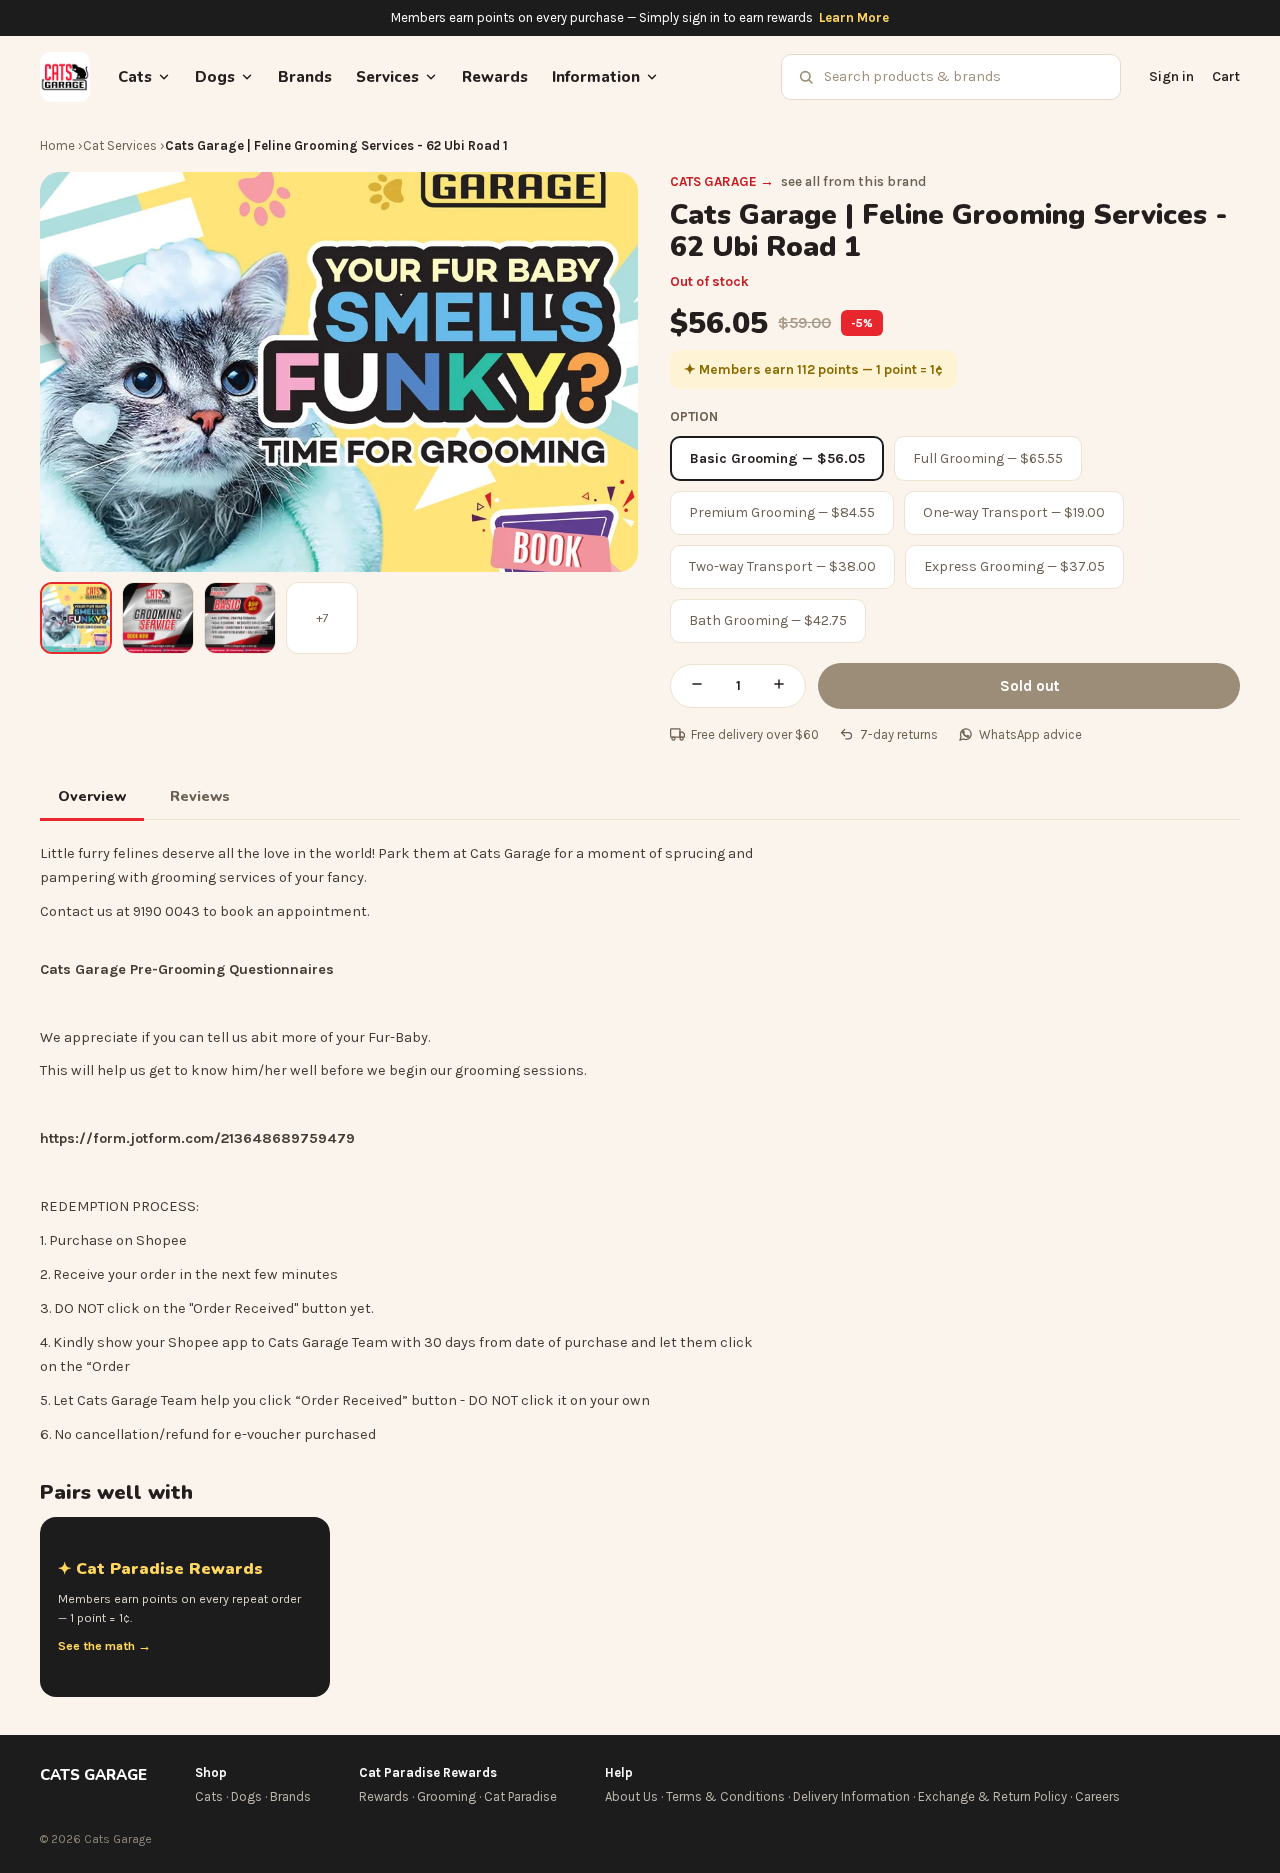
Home (57, 145)
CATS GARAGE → (722, 181)
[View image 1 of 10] (76, 618)
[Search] (806, 77)
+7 (322, 618)
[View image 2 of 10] (158, 618)
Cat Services (120, 145)
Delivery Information (851, 1796)
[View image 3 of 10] (240, 618)
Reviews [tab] (200, 796)
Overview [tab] (92, 796)
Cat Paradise (520, 1796)
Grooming (446, 1796)
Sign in (1171, 76)
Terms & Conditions (725, 1796)
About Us (631, 1796)
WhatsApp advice (1030, 734)
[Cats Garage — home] (65, 77)
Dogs (246, 1796)
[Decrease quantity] (697, 686)
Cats (209, 1796)
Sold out (1029, 686)
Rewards (495, 77)
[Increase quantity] (779, 686)
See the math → (104, 1646)
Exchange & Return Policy (992, 1796)
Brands (305, 77)
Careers (1097, 1796)
